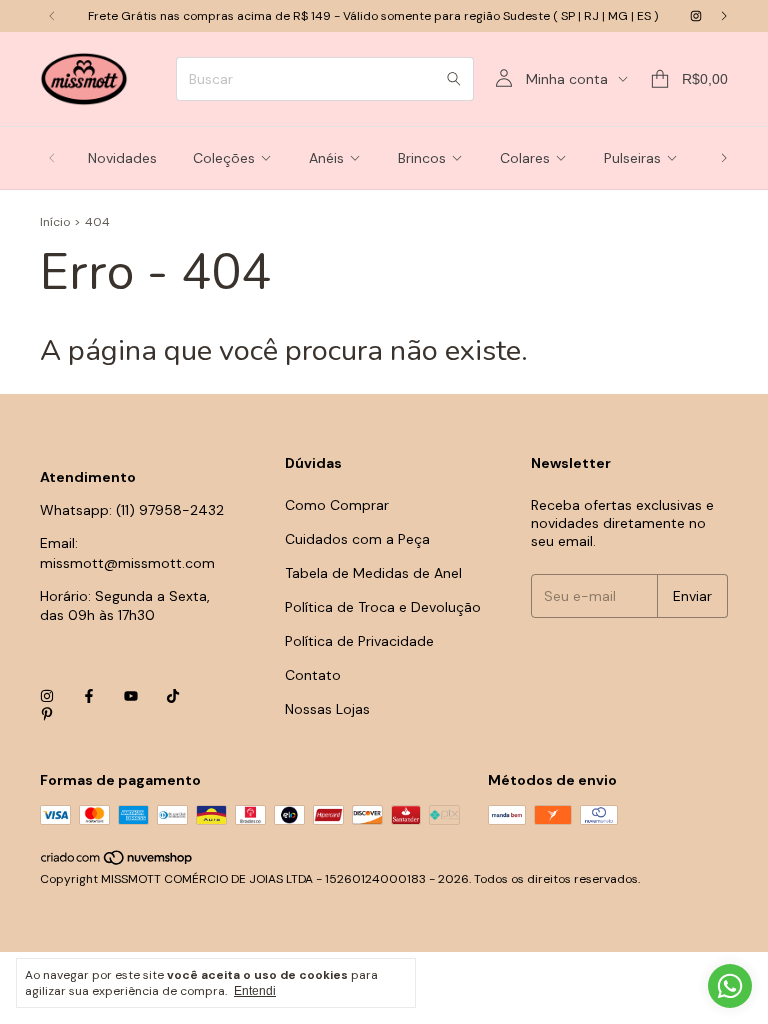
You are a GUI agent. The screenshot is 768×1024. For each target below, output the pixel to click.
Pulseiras (632, 158)
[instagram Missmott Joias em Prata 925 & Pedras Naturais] (696, 16)
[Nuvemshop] (117, 863)
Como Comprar (337, 505)
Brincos (422, 158)
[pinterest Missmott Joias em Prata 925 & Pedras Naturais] (47, 714)
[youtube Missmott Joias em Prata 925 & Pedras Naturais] (131, 696)
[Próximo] (724, 16)
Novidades (122, 158)
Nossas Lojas (327, 709)
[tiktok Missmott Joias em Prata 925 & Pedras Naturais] (173, 696)
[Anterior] (52, 16)
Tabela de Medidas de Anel (373, 573)
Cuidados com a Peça (357, 539)
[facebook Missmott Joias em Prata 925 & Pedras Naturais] (89, 696)
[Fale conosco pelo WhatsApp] (730, 986)
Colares (525, 158)
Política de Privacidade (359, 641)
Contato (313, 675)
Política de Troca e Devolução (383, 607)
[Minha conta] (504, 79)
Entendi (255, 991)
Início (55, 222)
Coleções (224, 158)
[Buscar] (454, 79)
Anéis (326, 158)
